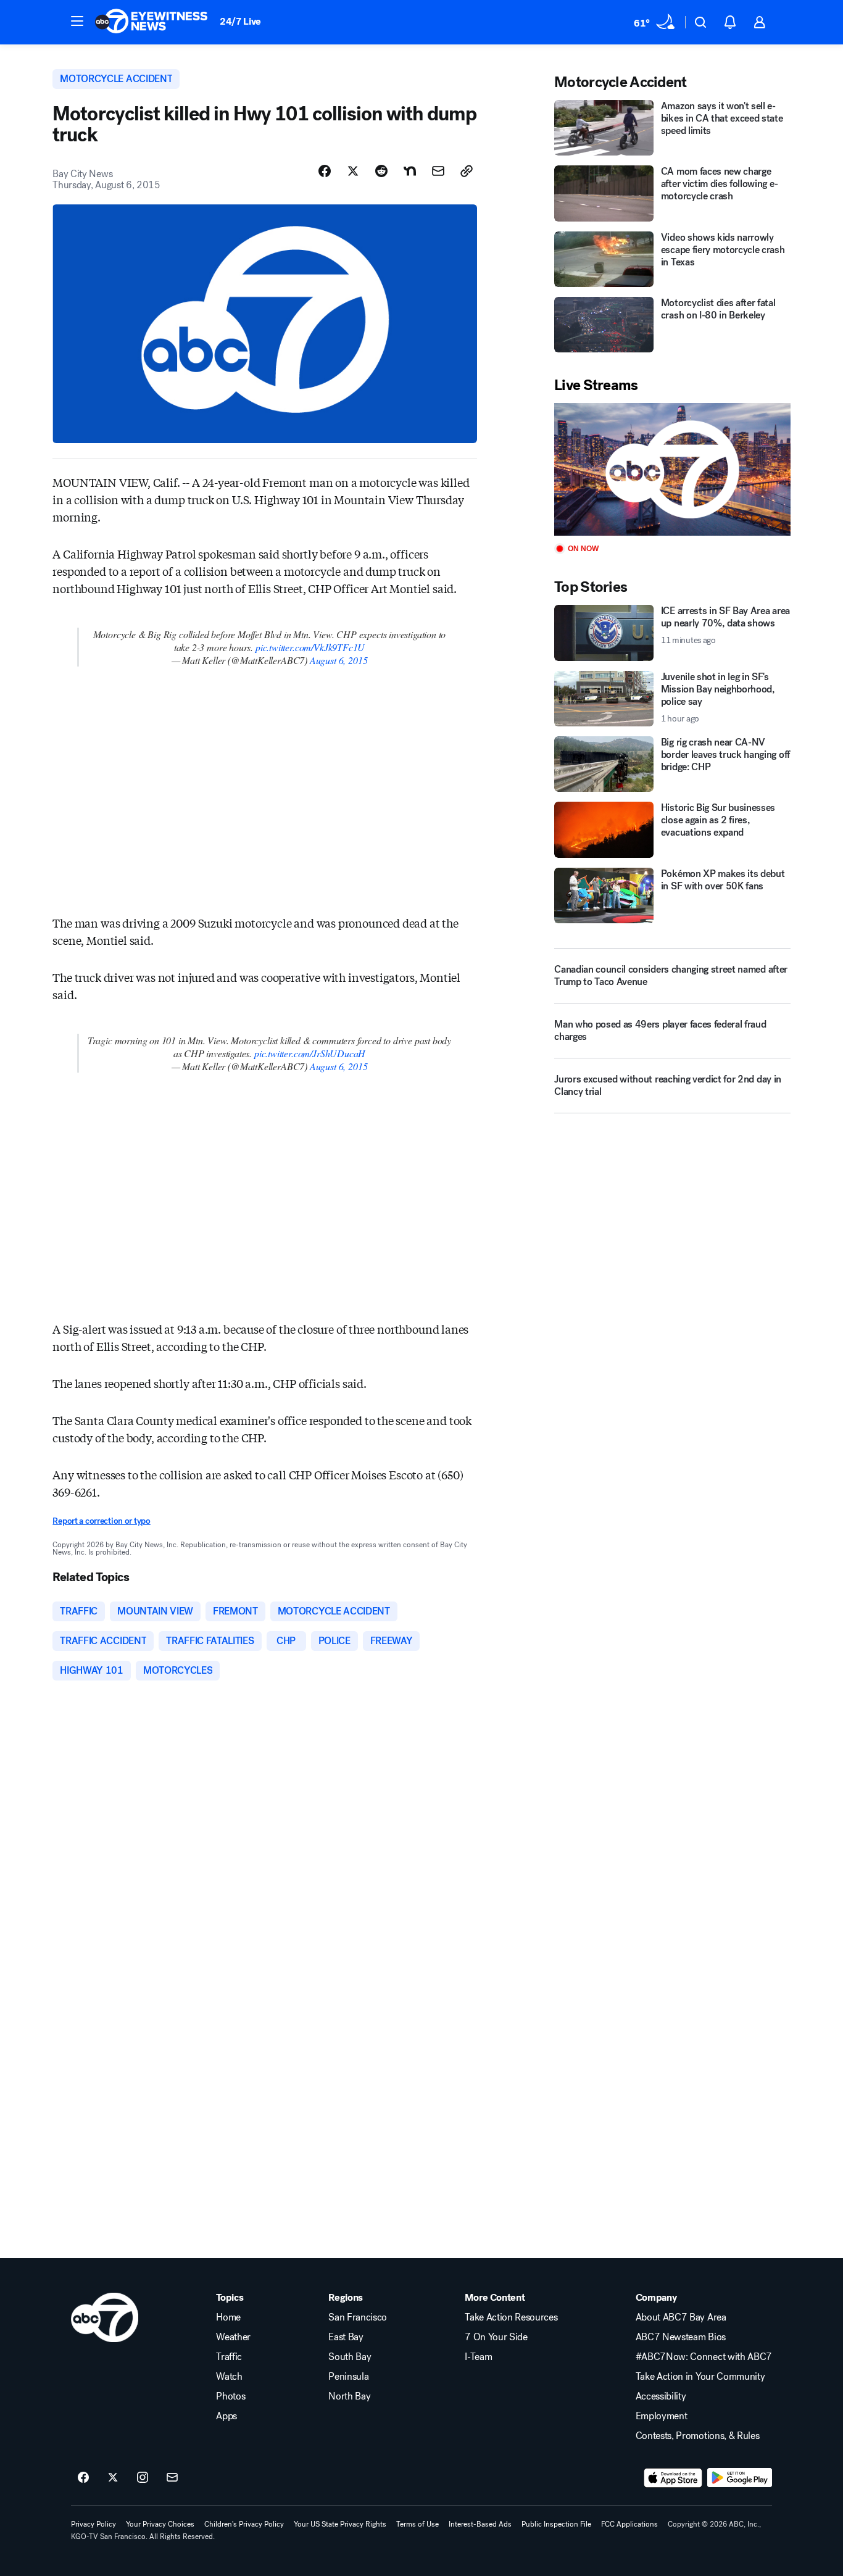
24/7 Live (240, 21)
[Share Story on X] (353, 171)
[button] (77, 21)
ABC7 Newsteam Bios (681, 2337)
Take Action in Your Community (700, 2377)
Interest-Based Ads (480, 2524)
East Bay (346, 2337)
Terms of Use (417, 2524)
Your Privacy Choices (160, 2524)
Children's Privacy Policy (244, 2524)
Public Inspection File (556, 2524)
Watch (229, 2377)
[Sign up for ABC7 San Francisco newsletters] (172, 2478)
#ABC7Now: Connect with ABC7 (704, 2357)
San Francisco (358, 2317)
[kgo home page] (105, 2317)
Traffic (229, 2357)
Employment (662, 2416)
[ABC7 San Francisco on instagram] (143, 2478)
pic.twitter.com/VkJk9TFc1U (310, 647)
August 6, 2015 (338, 660)
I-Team (478, 2357)
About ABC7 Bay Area (681, 2317)
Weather (233, 2337)
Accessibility (661, 2396)
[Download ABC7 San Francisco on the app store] (673, 2478)
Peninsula (348, 2377)
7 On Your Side (496, 2337)
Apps (226, 2416)
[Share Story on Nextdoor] (410, 171)
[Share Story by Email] (438, 171)
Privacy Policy (93, 2524)
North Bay (349, 2396)
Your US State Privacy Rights (340, 2524)
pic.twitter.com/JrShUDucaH (310, 1053)
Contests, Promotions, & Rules (698, 2436)
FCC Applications (629, 2524)
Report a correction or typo (101, 1521)
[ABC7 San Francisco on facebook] (83, 2478)
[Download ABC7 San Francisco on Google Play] (740, 2478)
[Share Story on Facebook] (325, 171)
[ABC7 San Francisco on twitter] (113, 2478)
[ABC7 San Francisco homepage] (151, 22)
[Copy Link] (467, 171)
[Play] (672, 469)
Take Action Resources (511, 2317)
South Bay (350, 2357)
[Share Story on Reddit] (381, 171)
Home (228, 2317)
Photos (230, 2396)
